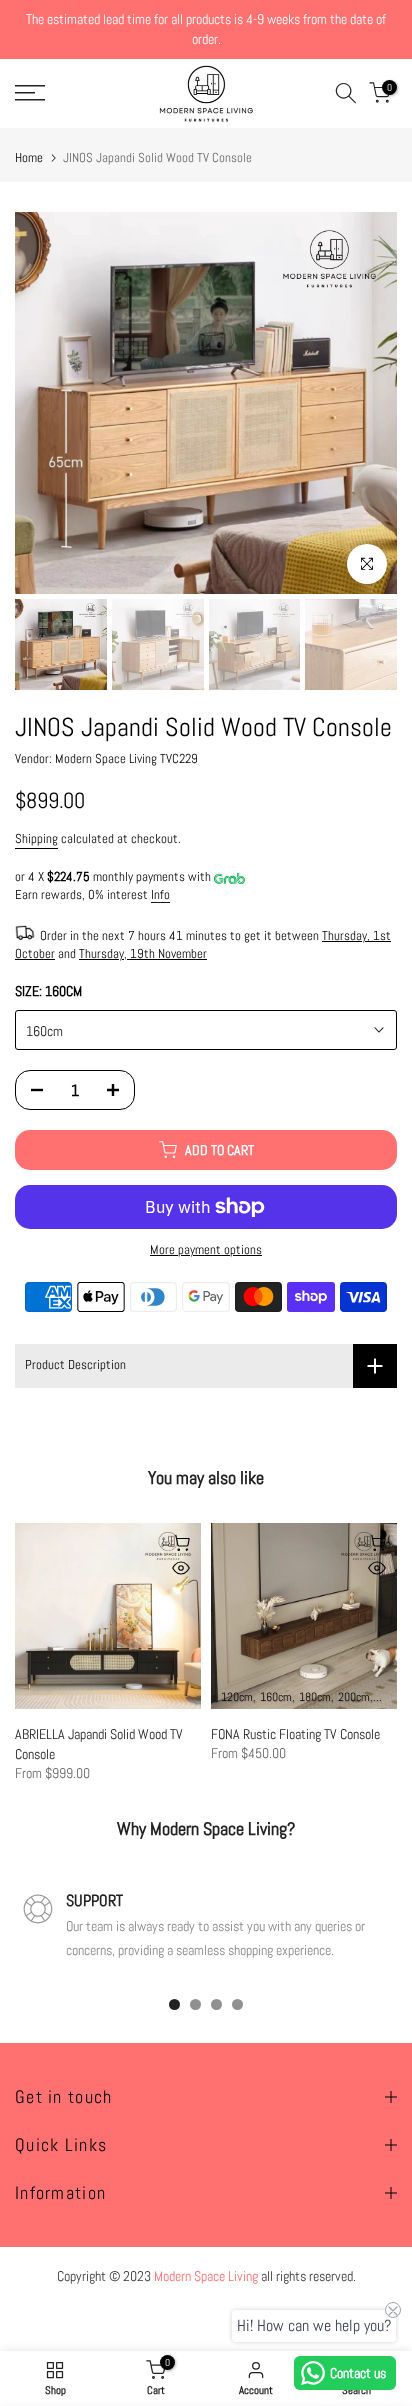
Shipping (36, 839)
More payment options (206, 1250)
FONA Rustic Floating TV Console (295, 1734)
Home (29, 157)
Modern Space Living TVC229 (126, 759)
